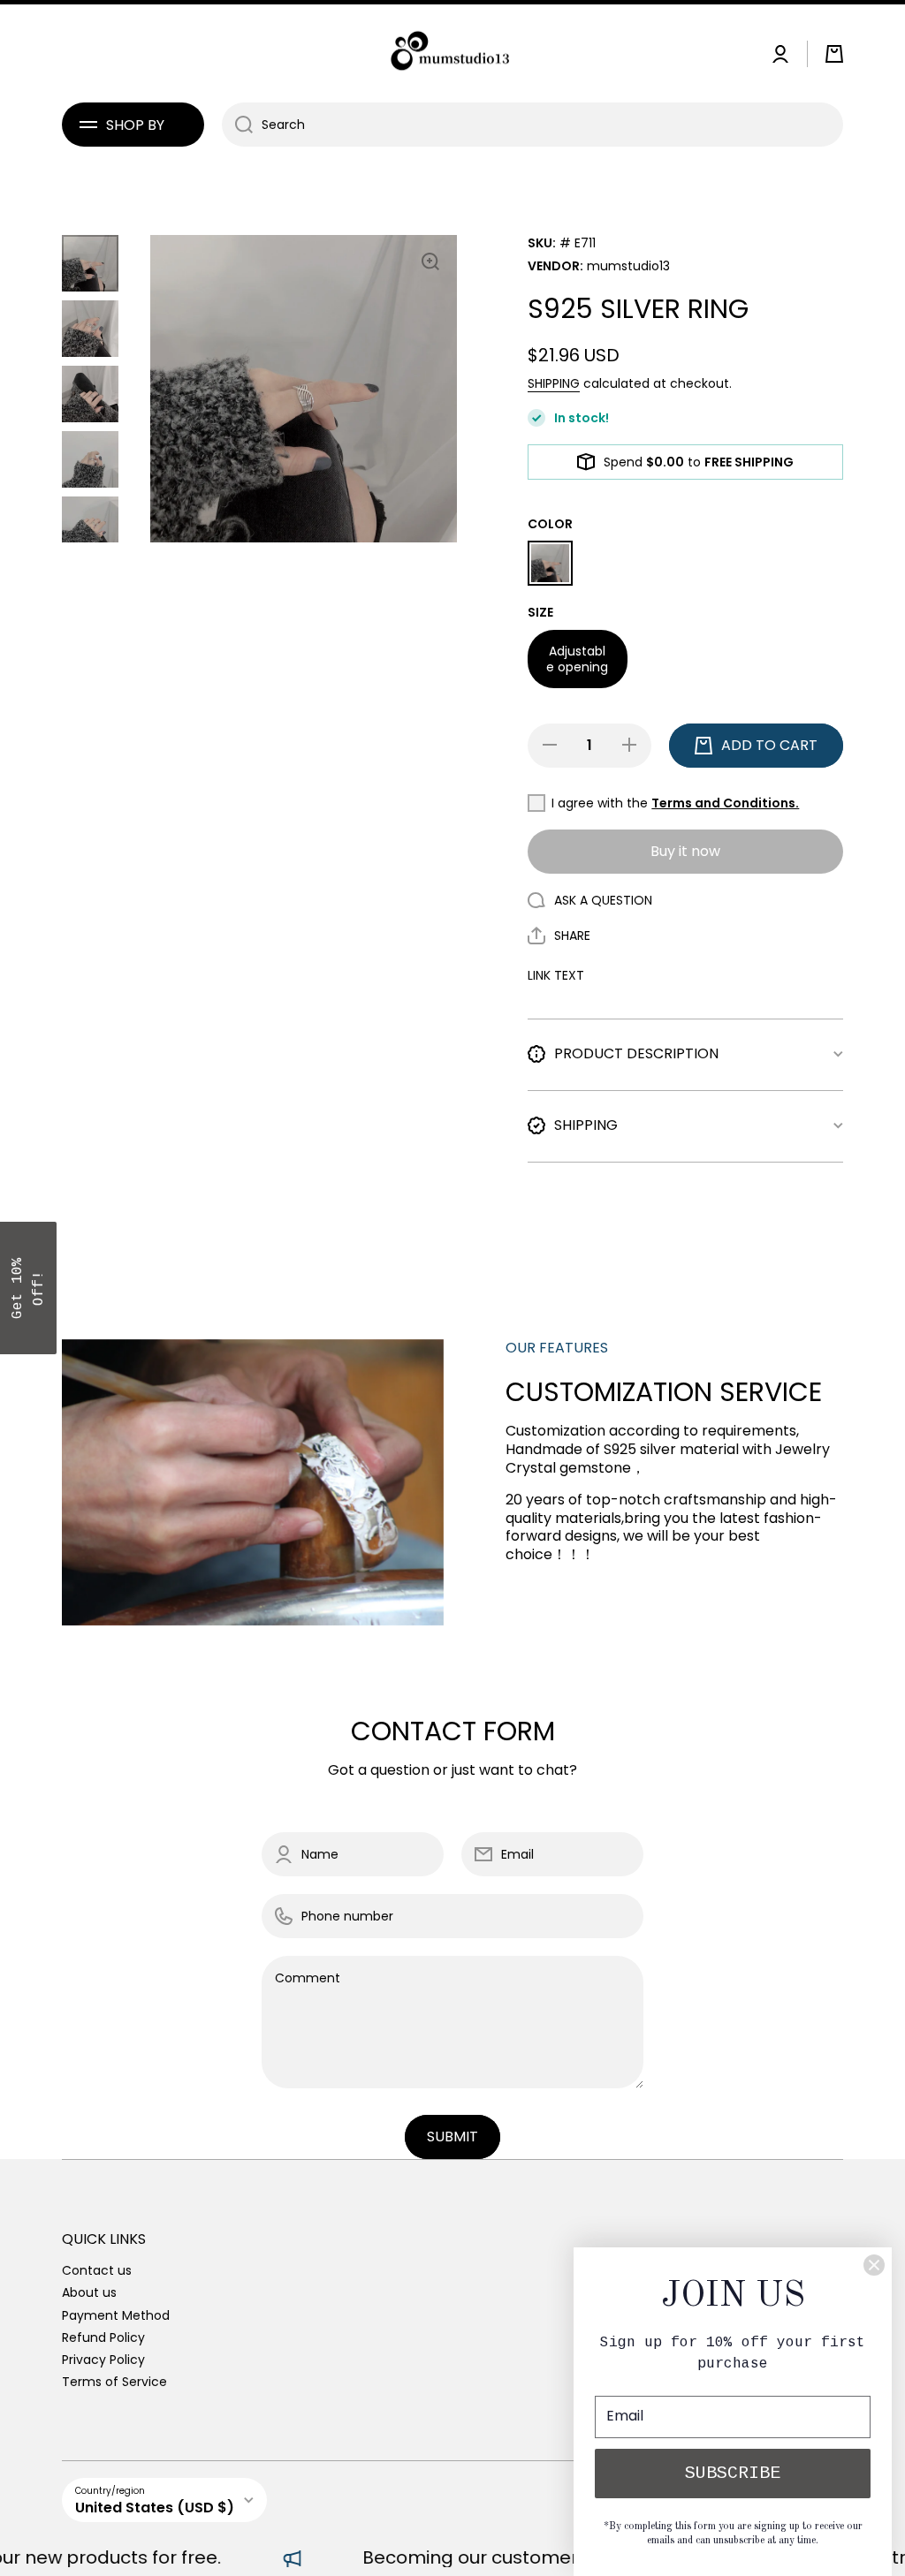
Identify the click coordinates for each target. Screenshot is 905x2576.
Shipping (554, 383)
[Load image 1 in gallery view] (90, 263)
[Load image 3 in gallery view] (90, 394)
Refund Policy (103, 2337)
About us (89, 2292)
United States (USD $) (155, 2508)
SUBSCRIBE (733, 2473)
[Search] (237, 125)
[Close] (874, 2265)
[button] (834, 54)
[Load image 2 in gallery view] (90, 329)
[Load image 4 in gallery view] (90, 459)
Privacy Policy (103, 2359)
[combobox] (532, 125)
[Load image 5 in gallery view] (90, 525)
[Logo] (452, 53)
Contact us (97, 2270)
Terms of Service (114, 2381)
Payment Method (116, 2315)
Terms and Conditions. (725, 803)
